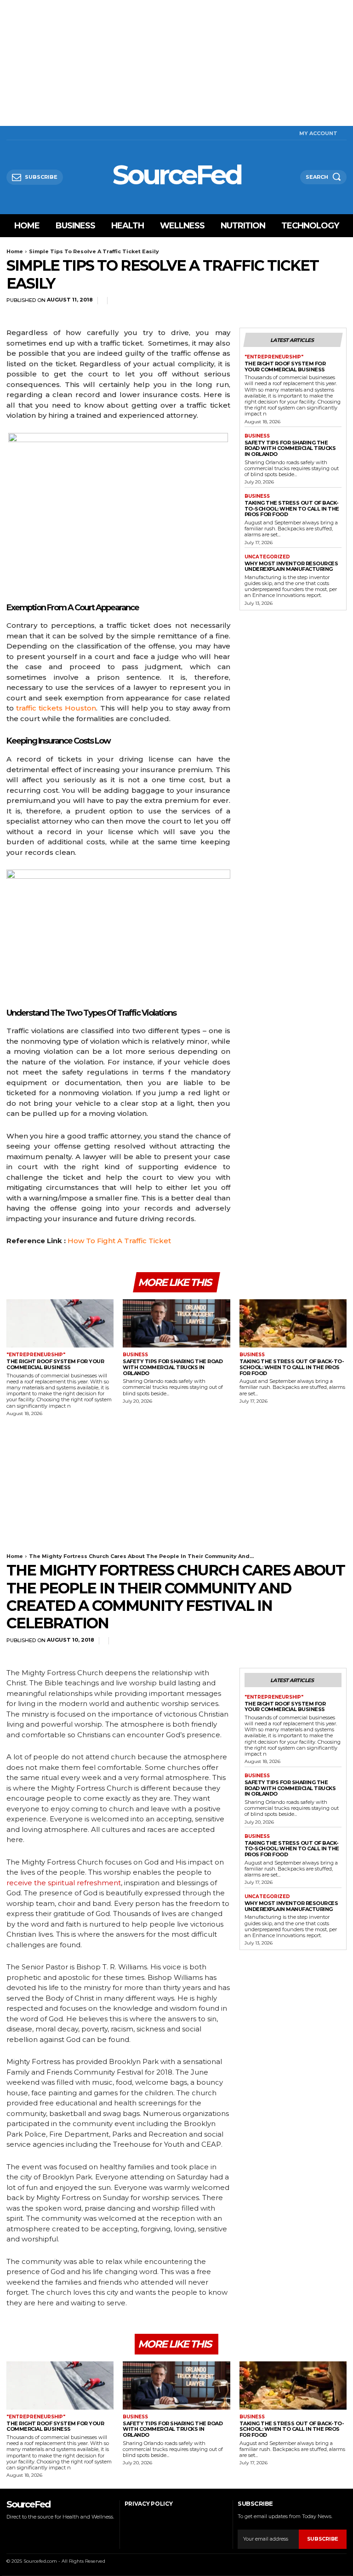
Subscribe (323, 2539)
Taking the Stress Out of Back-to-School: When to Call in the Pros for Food (292, 509)
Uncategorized (267, 557)
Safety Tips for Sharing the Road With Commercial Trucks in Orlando (290, 448)
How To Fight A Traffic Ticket (119, 1241)
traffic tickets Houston (56, 708)
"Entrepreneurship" (274, 357)
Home (15, 251)
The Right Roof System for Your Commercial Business (285, 367)
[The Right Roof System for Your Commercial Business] (60, 1323)
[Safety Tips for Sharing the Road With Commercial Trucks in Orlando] (176, 1323)
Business (257, 436)
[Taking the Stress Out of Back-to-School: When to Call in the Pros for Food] (293, 1323)
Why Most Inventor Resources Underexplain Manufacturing (291, 566)
